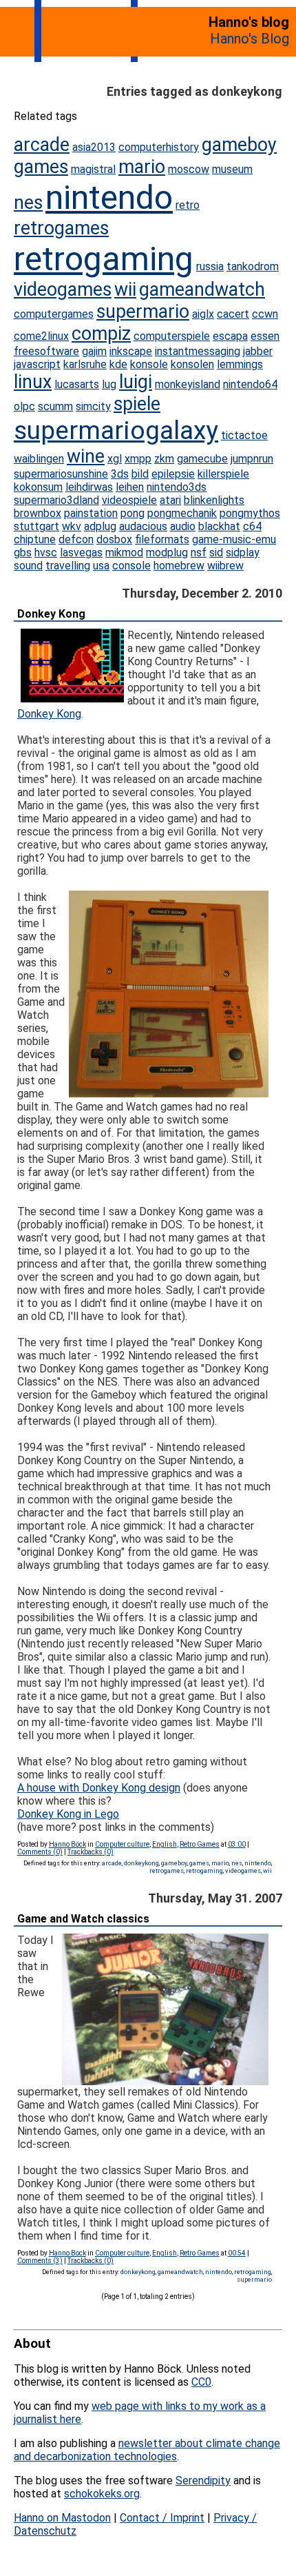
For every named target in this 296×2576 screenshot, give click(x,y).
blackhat (219, 526)
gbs (23, 552)
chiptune (35, 539)
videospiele (129, 500)
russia (210, 266)
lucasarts (77, 384)
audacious (143, 526)
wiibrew (225, 566)
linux (33, 382)
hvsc (46, 552)
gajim (94, 351)
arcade (42, 145)
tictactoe (244, 435)
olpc (24, 406)
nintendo (109, 197)
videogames (63, 290)
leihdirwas (89, 487)
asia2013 (94, 147)
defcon (76, 539)
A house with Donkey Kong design (99, 1788)
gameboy (239, 145)
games (41, 167)
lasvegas (81, 552)
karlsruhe (85, 364)
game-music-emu (234, 539)
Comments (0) (40, 1852)
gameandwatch (202, 290)
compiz (101, 334)
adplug (100, 526)
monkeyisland (188, 384)
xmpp (138, 459)
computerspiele (172, 336)
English (165, 1844)
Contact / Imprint (162, 2518)
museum (232, 169)
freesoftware (46, 351)
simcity (93, 406)
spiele (137, 404)
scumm (55, 406)
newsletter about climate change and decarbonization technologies (147, 2450)
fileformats (162, 539)
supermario (143, 312)
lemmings (240, 364)
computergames (54, 314)
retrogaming (104, 259)
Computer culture (122, 1844)
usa (101, 566)
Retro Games (200, 1844)
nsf (199, 552)
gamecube (202, 459)
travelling (68, 566)
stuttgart (36, 526)
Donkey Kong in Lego (68, 1814)
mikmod (124, 552)
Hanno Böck (67, 1844)
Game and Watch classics (83, 1919)
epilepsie (173, 474)
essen (265, 336)
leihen (130, 487)
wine (86, 456)
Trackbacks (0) (91, 1852)
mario (142, 167)
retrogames (61, 228)
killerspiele (223, 474)
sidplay (243, 552)
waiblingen (39, 459)
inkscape (131, 351)
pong (133, 513)
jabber (258, 351)
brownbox (38, 513)
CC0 (201, 2382)
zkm (164, 459)
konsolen (192, 364)
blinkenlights (214, 500)
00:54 (237, 2253)
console (131, 566)
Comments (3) (40, 2261)
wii (125, 290)
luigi (136, 382)
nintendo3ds (177, 487)
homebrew (179, 566)
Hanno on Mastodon (62, 2518)
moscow (189, 169)
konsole (149, 364)
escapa (230, 336)
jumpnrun (252, 459)
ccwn (265, 314)
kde (118, 364)
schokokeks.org (102, 2494)
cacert (233, 314)
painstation (91, 513)
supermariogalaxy (116, 430)
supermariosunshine (61, 474)
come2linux (41, 336)
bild (140, 474)
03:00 (237, 1844)
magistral (93, 169)
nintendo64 (250, 384)
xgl (115, 459)
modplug (167, 552)
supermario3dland (56, 500)
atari (170, 500)
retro (188, 205)
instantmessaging (198, 351)
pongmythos (250, 513)
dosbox (114, 539)
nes (28, 203)
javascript (37, 364)
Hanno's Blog (250, 39)
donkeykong (141, 1863)
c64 (252, 526)
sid (216, 552)
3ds (120, 474)
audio (183, 526)
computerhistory (159, 147)
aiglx (203, 314)
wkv (72, 526)
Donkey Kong (51, 614)
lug (109, 384)
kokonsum (38, 487)
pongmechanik (182, 513)
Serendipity (203, 2481)
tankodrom (253, 266)
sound (28, 566)
